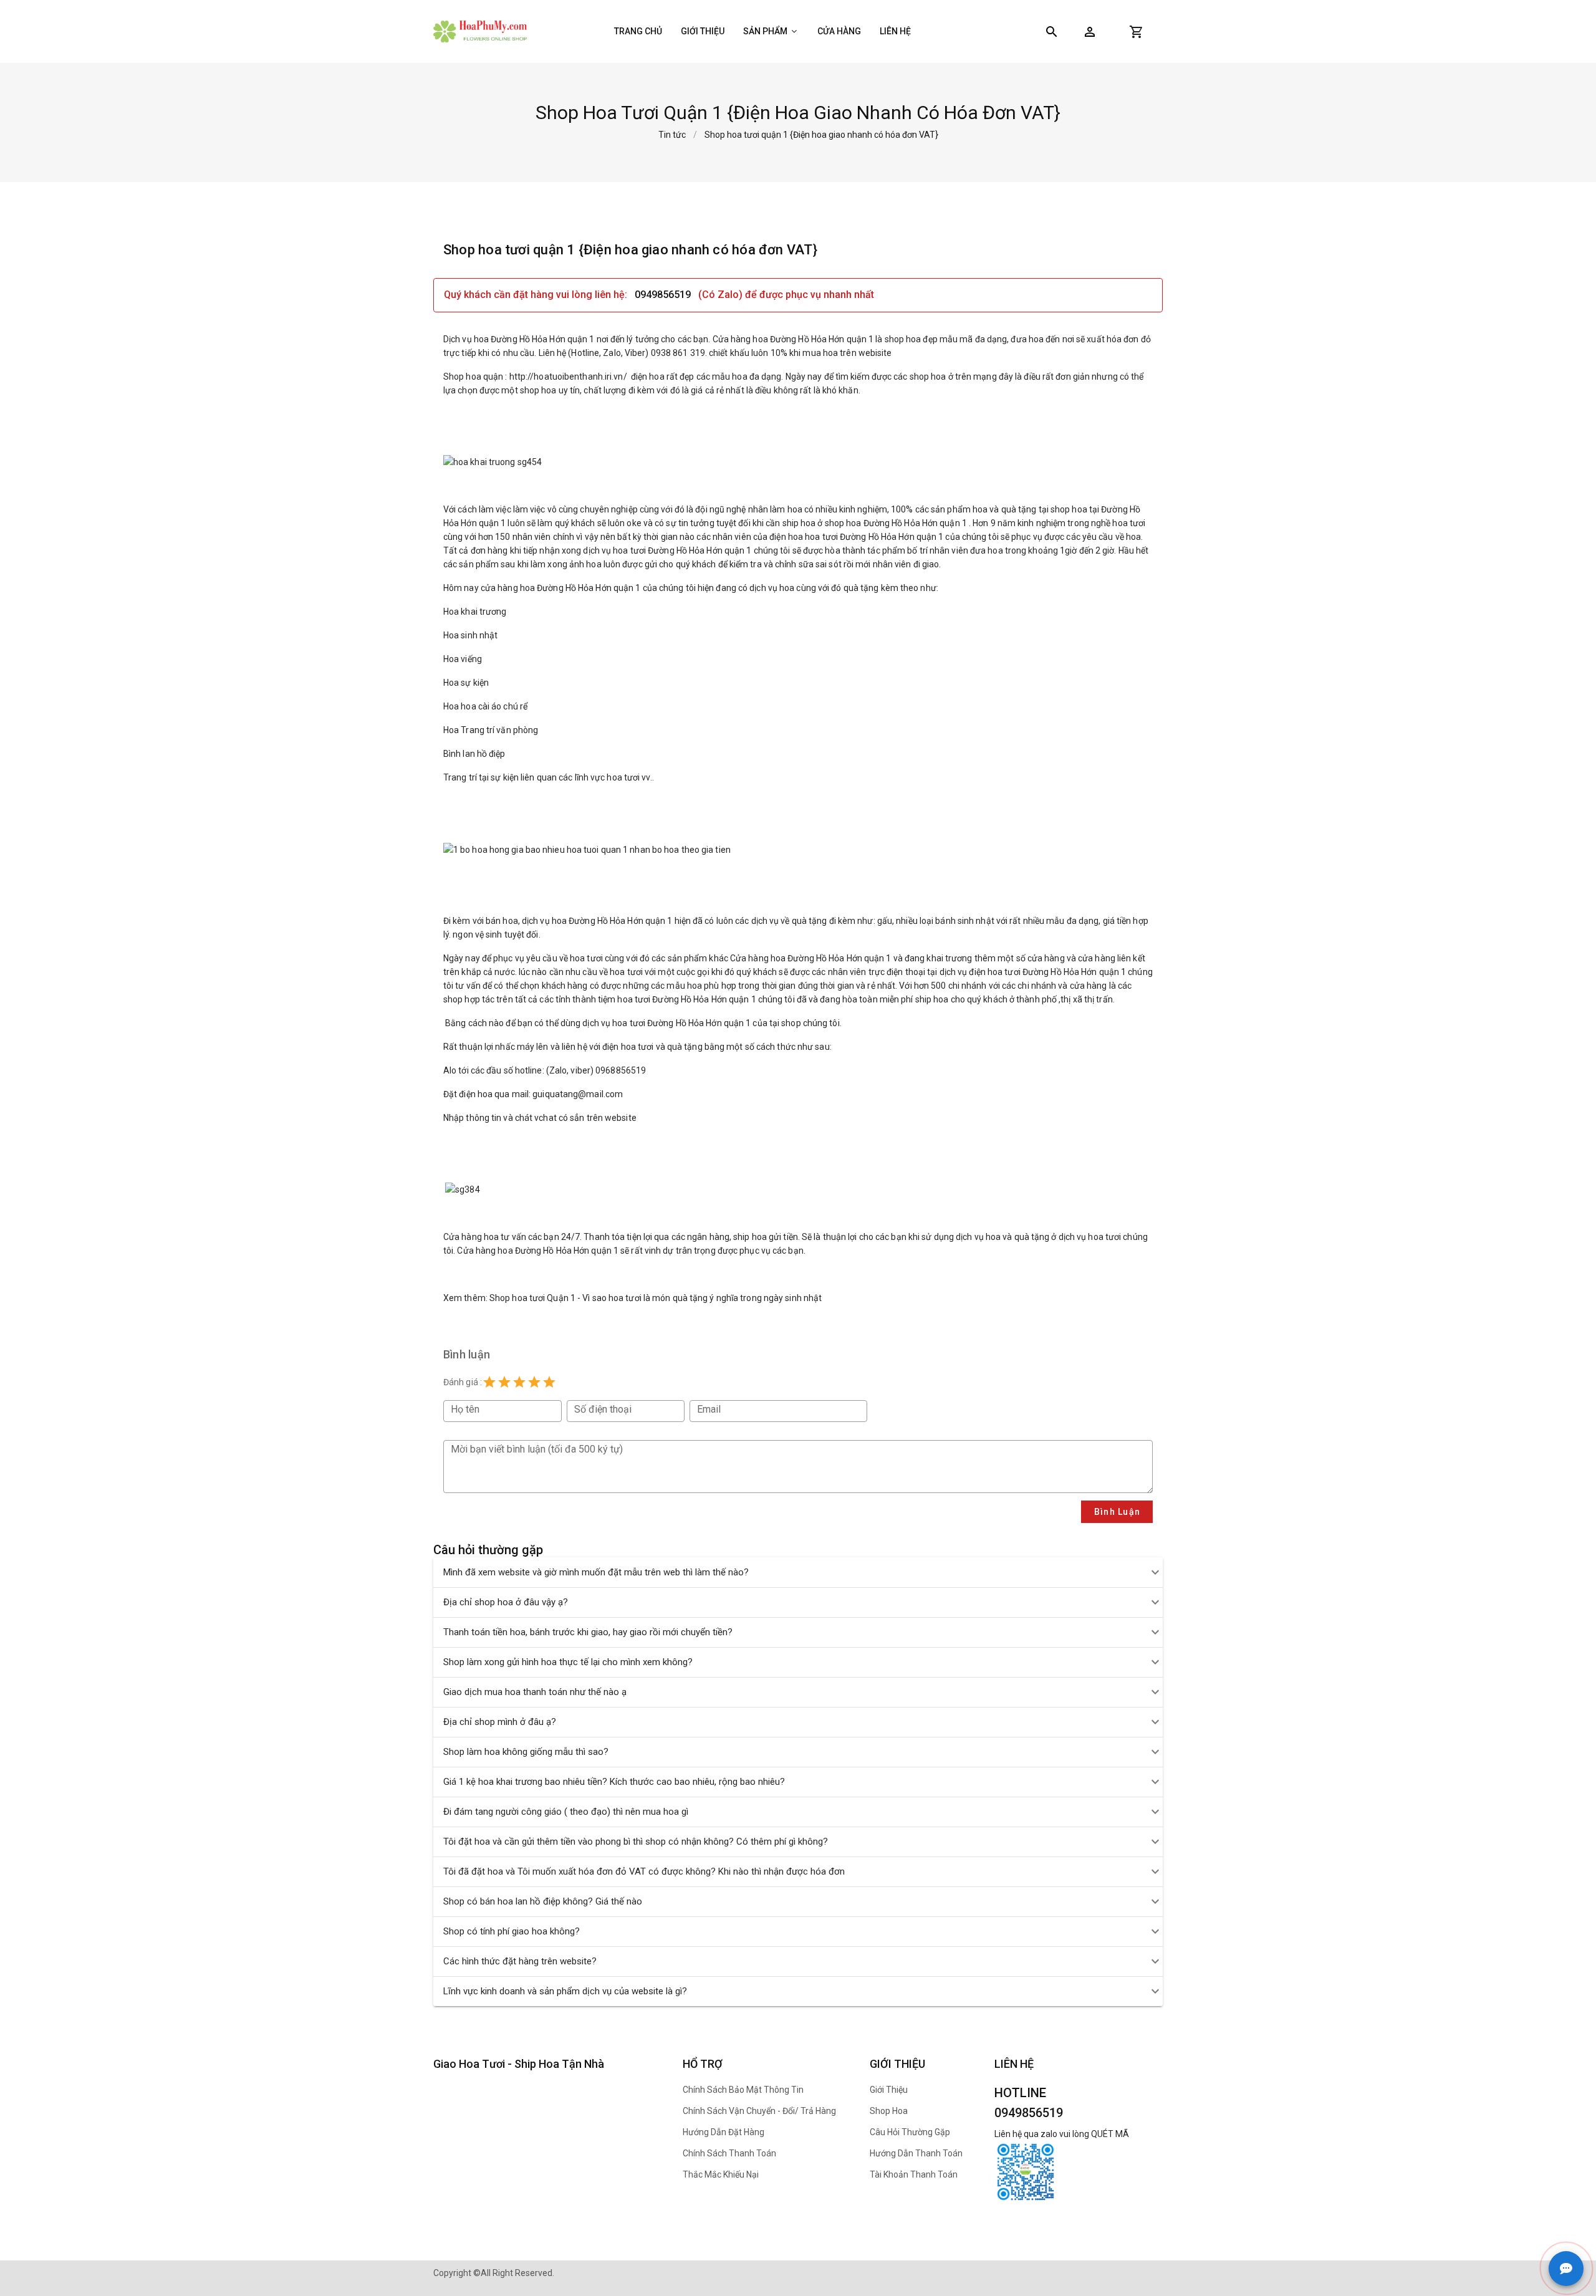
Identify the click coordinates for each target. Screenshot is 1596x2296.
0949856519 (663, 295)
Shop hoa (889, 2111)
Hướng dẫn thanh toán (916, 2153)
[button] (1090, 32)
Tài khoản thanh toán (914, 2174)
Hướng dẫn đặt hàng (723, 2132)
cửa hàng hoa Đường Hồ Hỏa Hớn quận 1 (561, 588)
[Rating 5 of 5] (549, 1382)
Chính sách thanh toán (729, 2153)
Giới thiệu (703, 31)
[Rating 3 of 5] (519, 1382)
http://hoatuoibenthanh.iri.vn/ (568, 377)
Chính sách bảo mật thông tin (743, 2090)
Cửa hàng (839, 31)
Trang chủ (638, 31)
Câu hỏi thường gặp (910, 2132)
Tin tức (672, 135)
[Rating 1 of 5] (489, 1382)
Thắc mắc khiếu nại (721, 2174)
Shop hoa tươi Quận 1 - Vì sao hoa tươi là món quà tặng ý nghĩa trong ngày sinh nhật (656, 1298)
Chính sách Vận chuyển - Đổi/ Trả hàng (759, 2111)
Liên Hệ (895, 31)
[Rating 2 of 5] (504, 1382)
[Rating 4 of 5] (534, 1382)
